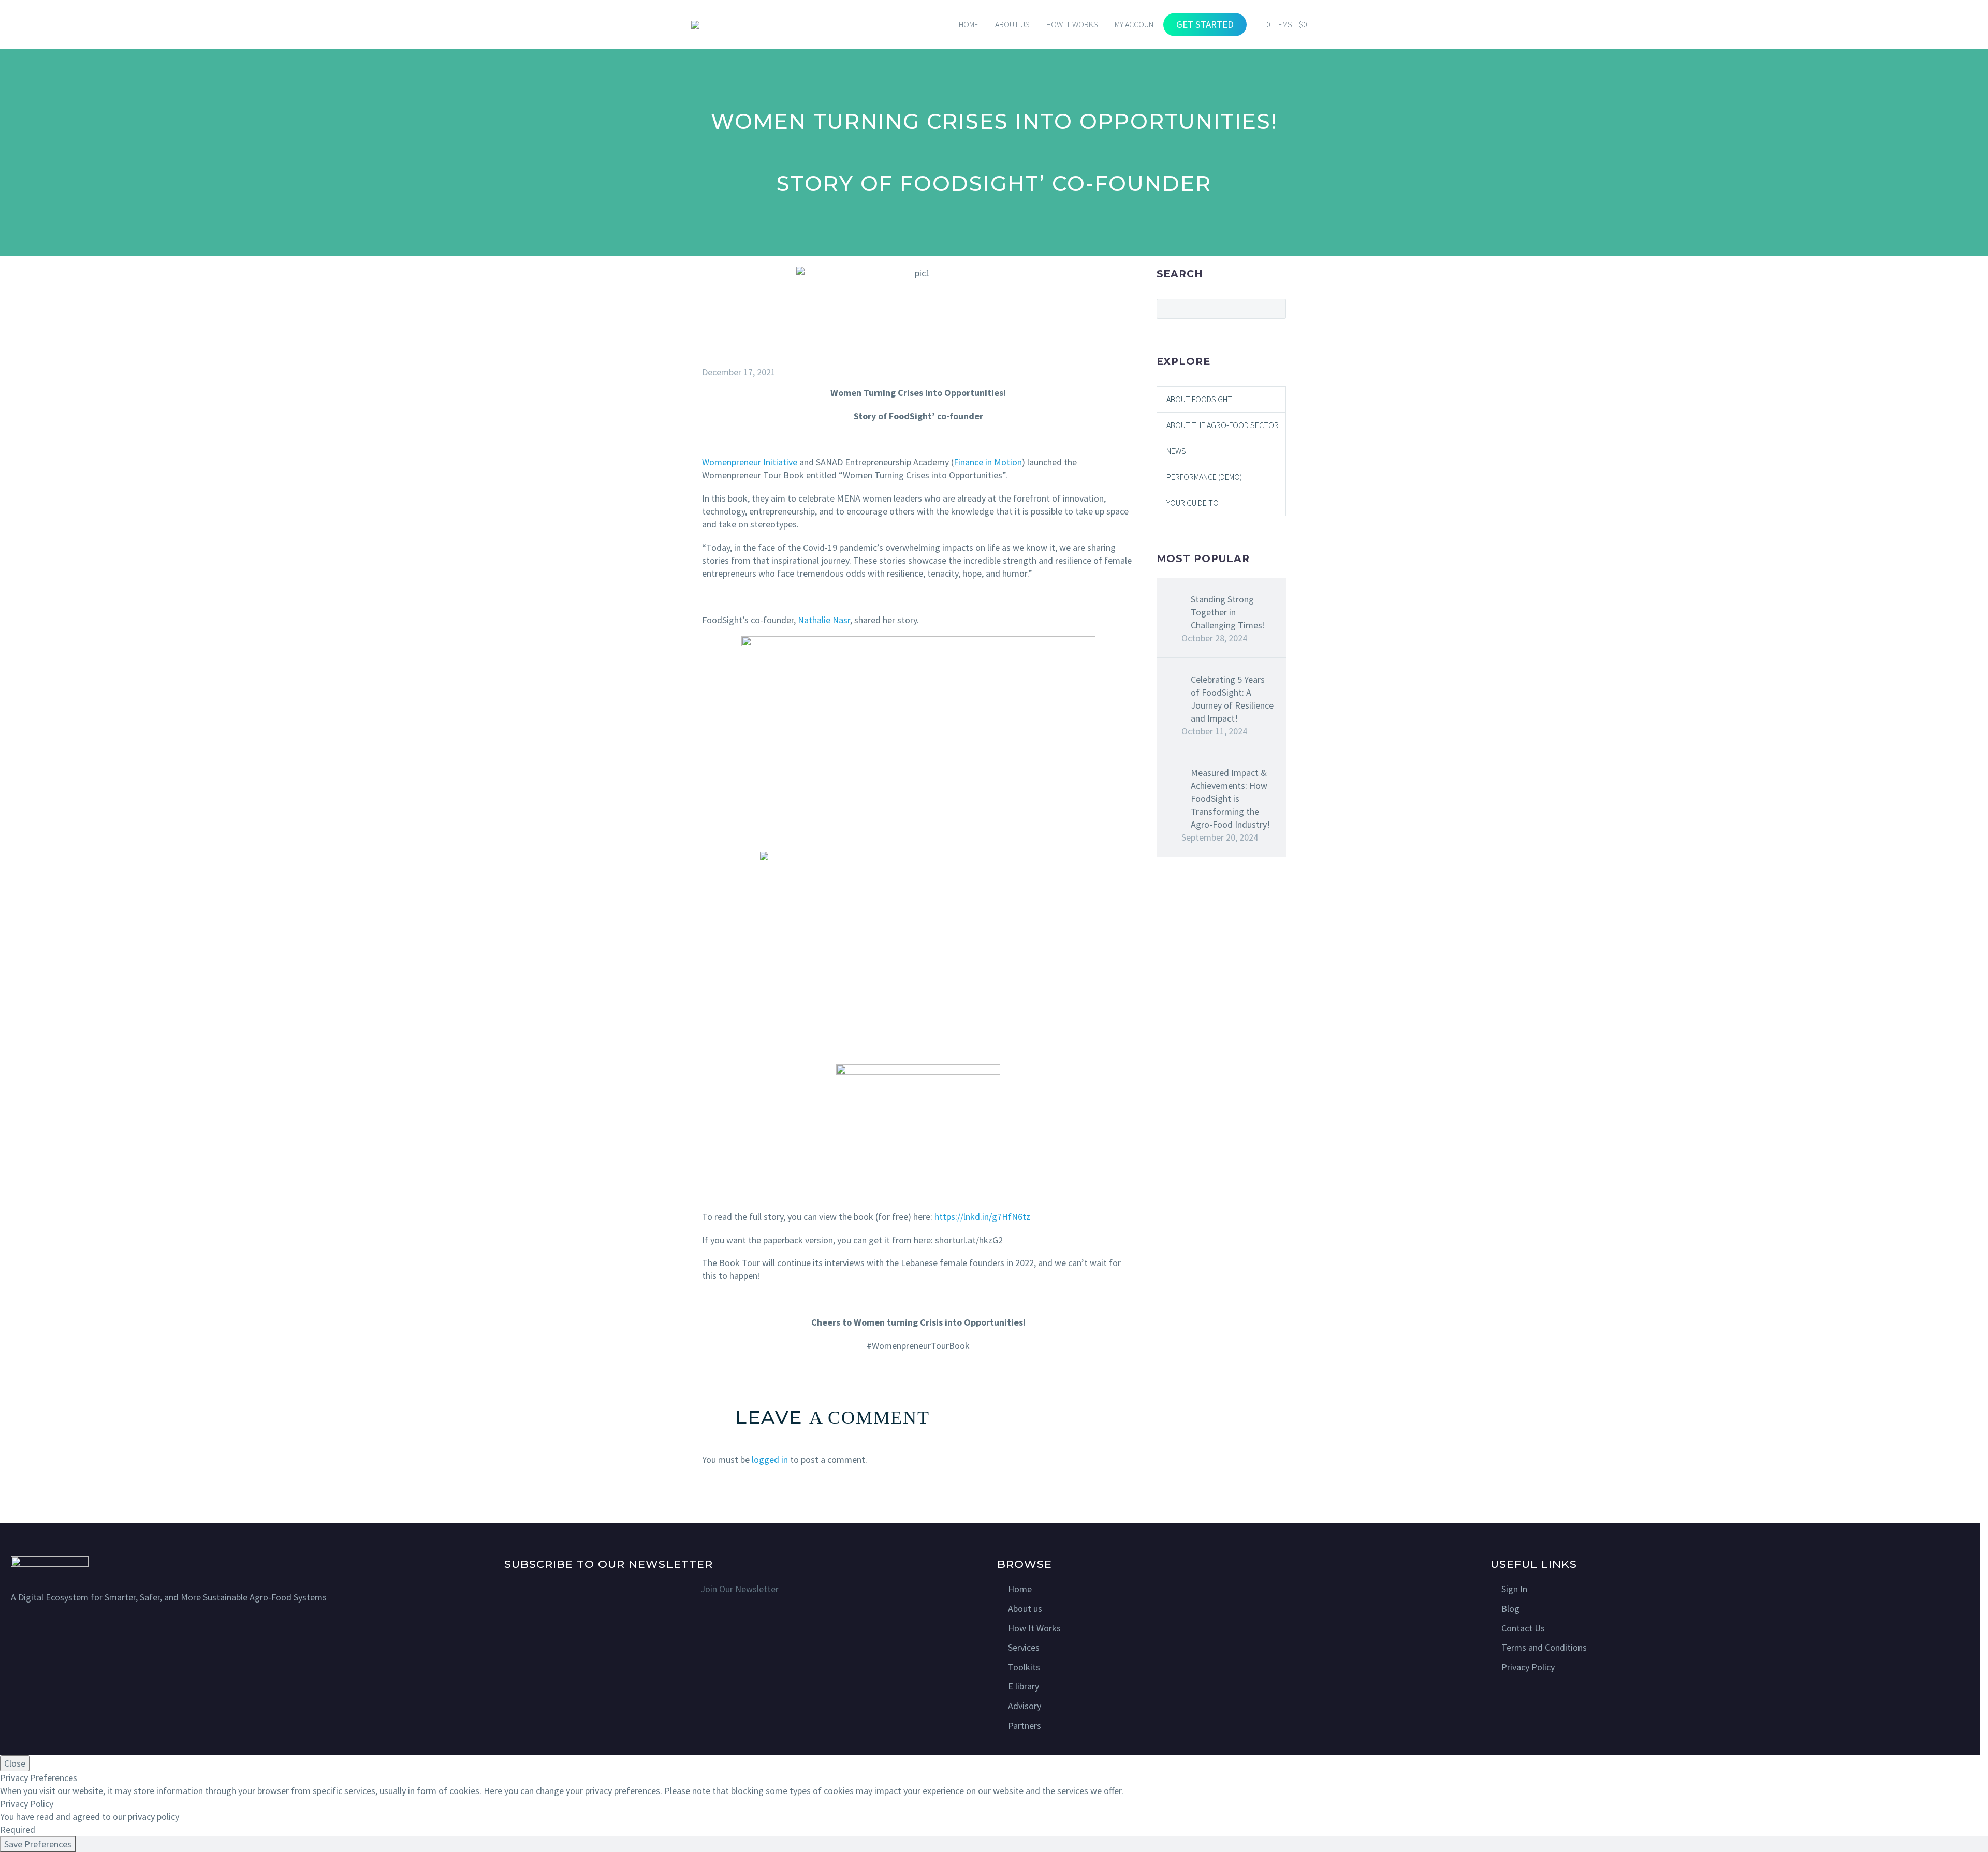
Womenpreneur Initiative (750, 462)
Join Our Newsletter (740, 1589)
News (1176, 451)
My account (1136, 24)
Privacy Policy (1528, 1667)
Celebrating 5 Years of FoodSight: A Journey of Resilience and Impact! (1232, 699)
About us (1025, 1608)
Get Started (1205, 24)
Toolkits (1024, 1667)
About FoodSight (1199, 399)
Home (969, 24)
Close (15, 1763)
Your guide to (1193, 503)
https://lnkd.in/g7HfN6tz (982, 1217)
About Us (1012, 24)
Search (1275, 308)
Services (1024, 1647)
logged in (770, 1459)
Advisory (1025, 1706)
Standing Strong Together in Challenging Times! (1228, 612)
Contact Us (1523, 1628)
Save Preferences (38, 1844)
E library (1024, 1686)
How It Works (1034, 1628)
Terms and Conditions (1544, 1647)
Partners (1025, 1725)
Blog (1510, 1608)
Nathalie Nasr (824, 620)
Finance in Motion (988, 462)
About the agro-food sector (1223, 425)
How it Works (1072, 24)
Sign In (1514, 1589)
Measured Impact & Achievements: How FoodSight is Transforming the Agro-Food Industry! (1230, 798)
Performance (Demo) (1204, 477)
